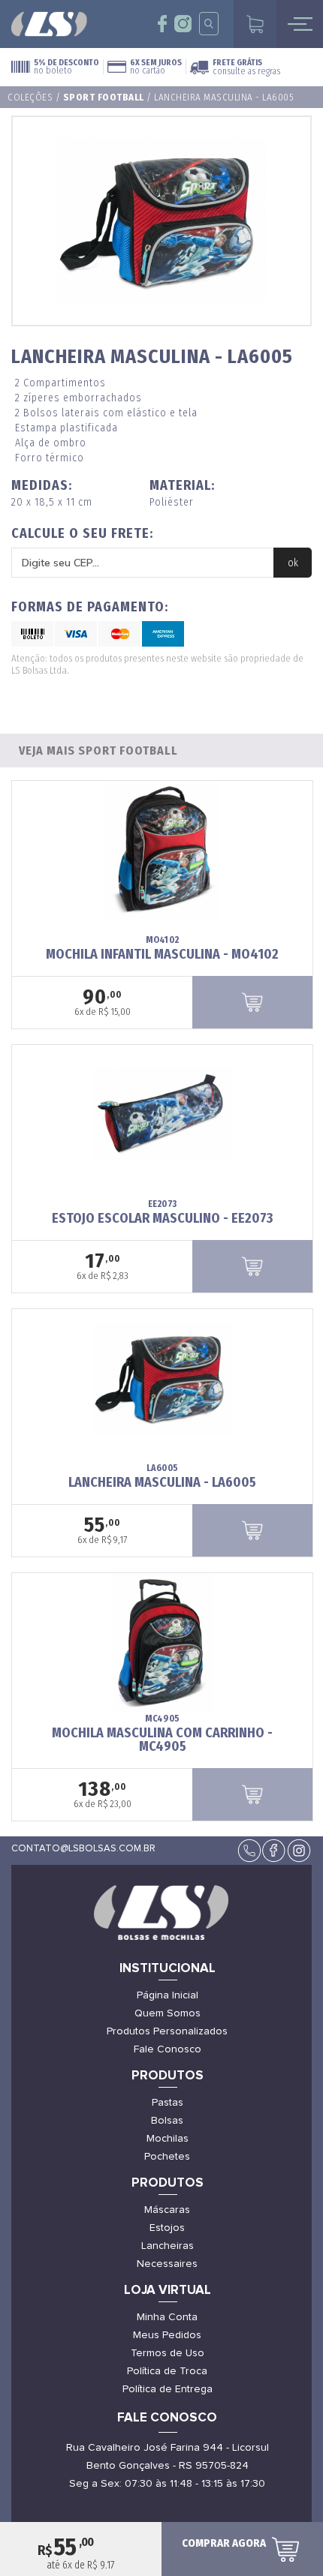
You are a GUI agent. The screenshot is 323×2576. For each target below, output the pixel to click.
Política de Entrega (168, 2389)
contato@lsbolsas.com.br (83, 1849)
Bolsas (167, 2121)
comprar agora (224, 2543)
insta (183, 24)
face (163, 24)
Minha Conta (167, 2317)
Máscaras (167, 2210)
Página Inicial (168, 1995)
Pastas (168, 2103)
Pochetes (167, 2157)
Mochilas (168, 2139)
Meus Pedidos (167, 2335)
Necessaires (167, 2264)
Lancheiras (168, 2246)
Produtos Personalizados (167, 2031)
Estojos (167, 2228)
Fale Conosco (168, 2049)
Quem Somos (168, 2013)
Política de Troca (167, 2371)
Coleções (30, 97)
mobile (300, 24)
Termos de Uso (168, 2353)
